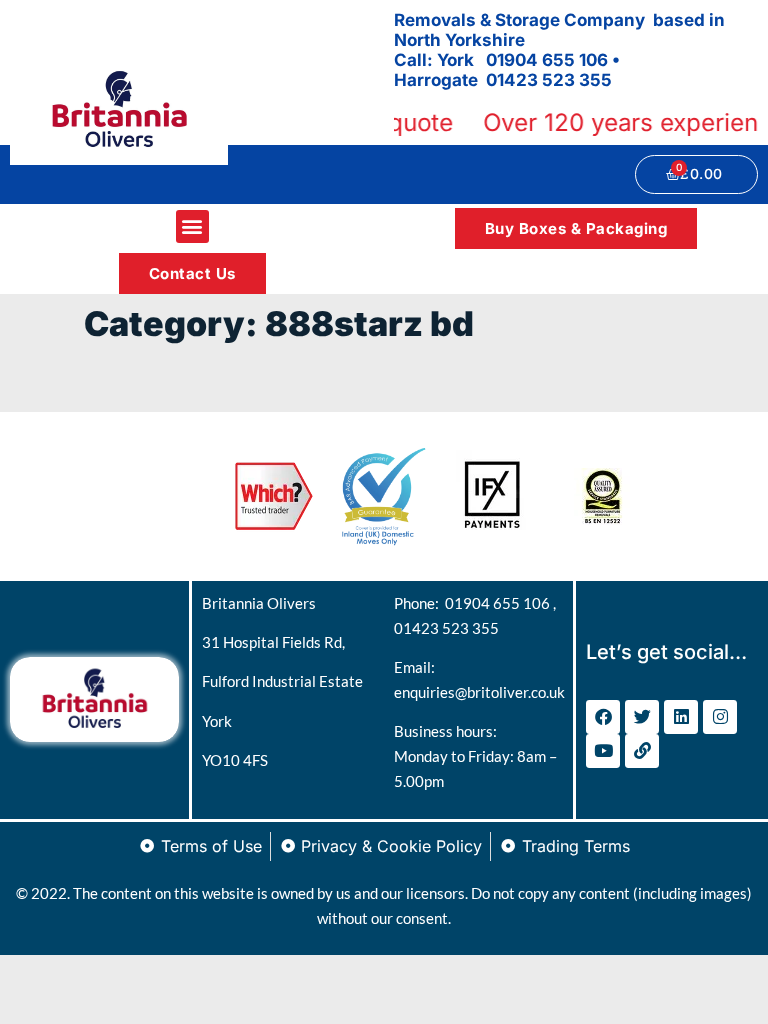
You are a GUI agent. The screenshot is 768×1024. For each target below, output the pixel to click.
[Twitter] (642, 717)
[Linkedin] (681, 717)
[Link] (642, 751)
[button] (192, 226)
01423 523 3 (538, 80)
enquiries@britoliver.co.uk (479, 692)
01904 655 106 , (500, 603)
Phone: (419, 603)
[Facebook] (603, 717)
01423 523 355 (446, 628)
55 (601, 80)
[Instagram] (720, 717)
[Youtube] (603, 751)
